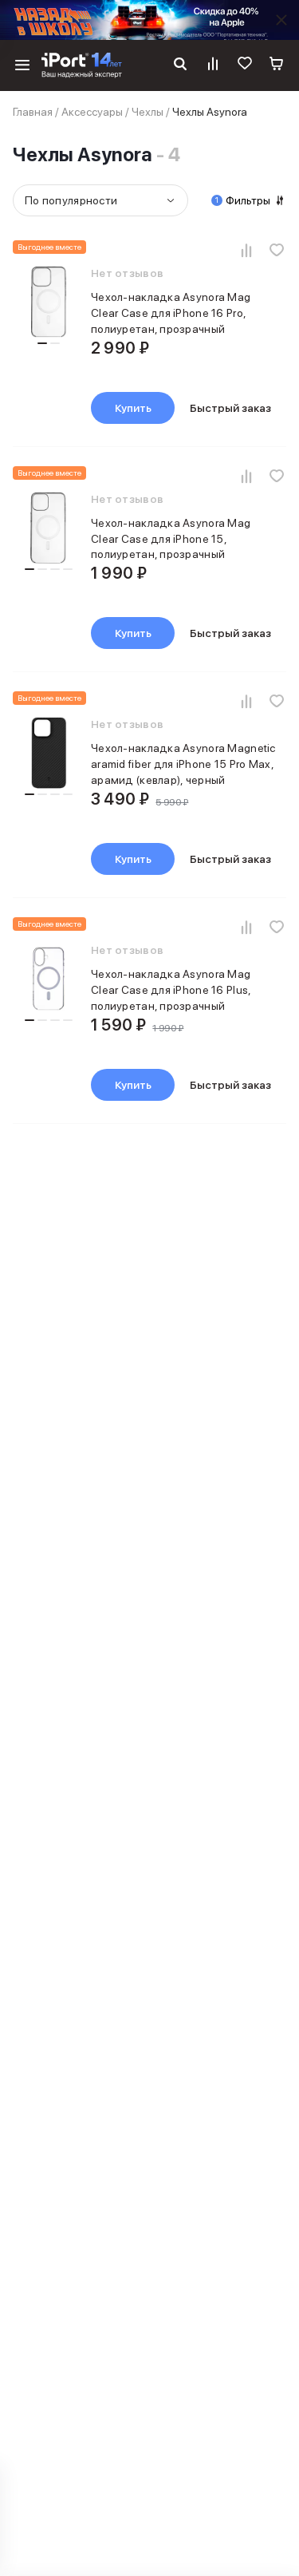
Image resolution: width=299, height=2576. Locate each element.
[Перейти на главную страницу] (82, 65)
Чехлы (148, 112)
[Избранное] (245, 65)
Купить (133, 408)
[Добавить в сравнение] (246, 250)
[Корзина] (277, 65)
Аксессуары (92, 112)
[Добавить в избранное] (277, 250)
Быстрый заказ (230, 408)
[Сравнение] (213, 65)
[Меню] (22, 65)
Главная (33, 112)
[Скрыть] (281, 20)
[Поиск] (180, 65)
